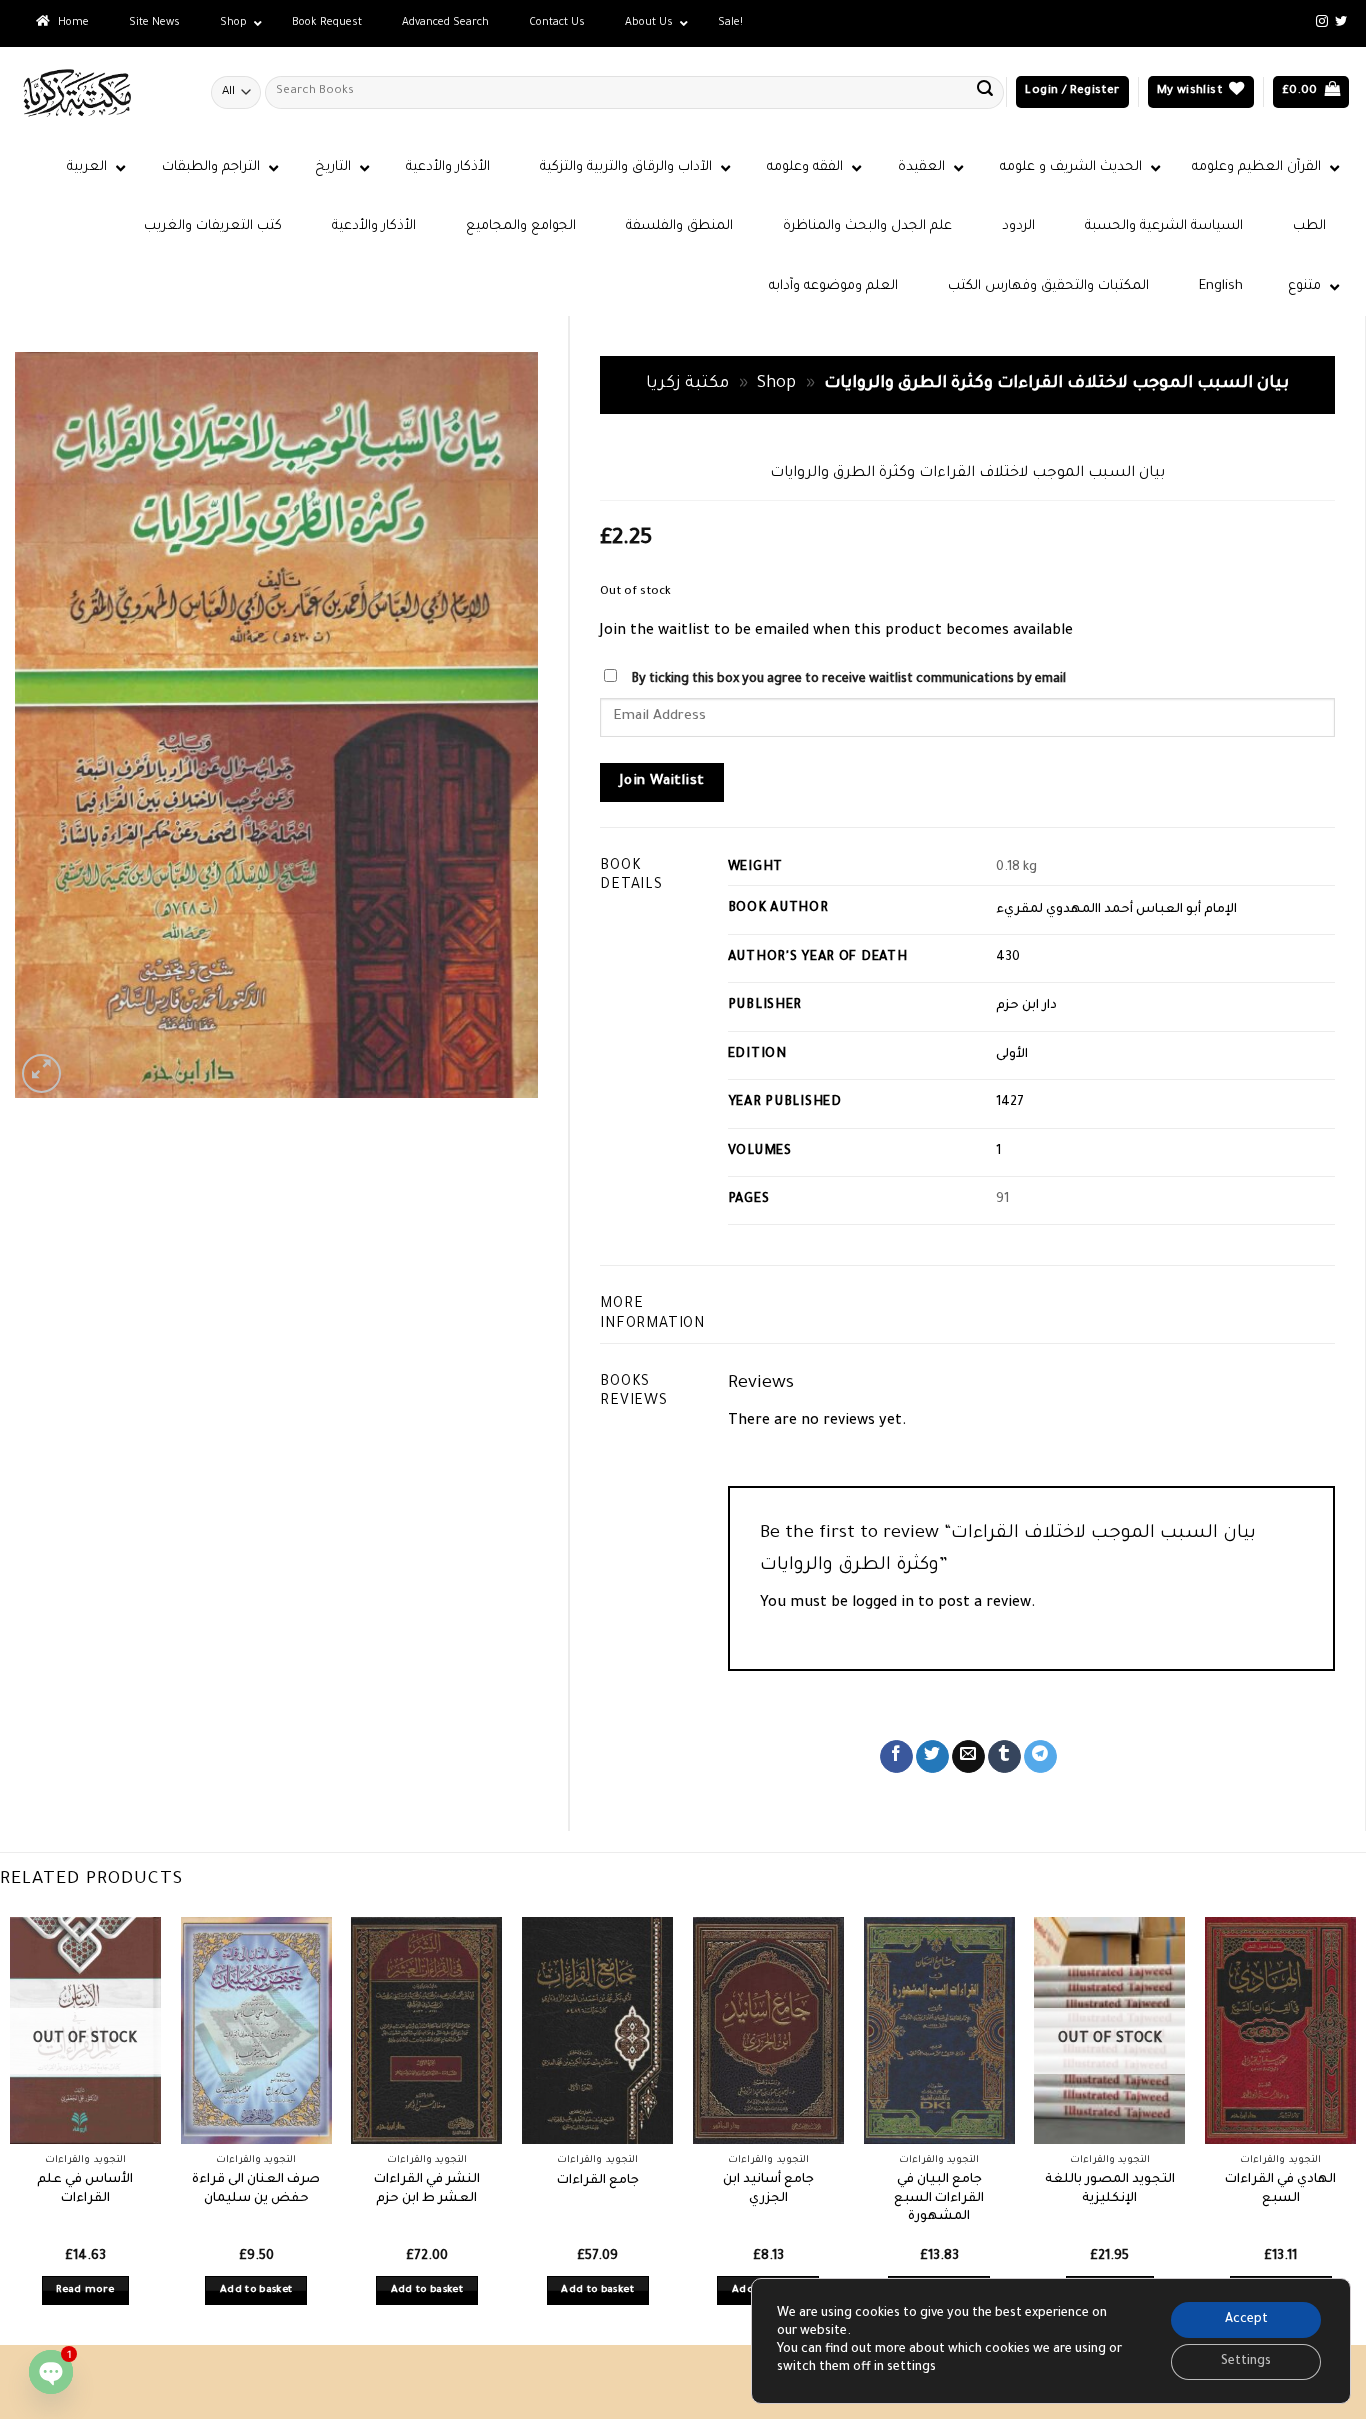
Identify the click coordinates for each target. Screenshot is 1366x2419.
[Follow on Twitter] (1341, 22)
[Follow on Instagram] (1322, 22)
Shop (776, 384)
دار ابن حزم (1026, 1006)
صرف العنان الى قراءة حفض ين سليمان (256, 2189)
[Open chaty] (51, 2372)
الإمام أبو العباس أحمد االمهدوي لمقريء (1116, 910)
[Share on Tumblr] (1004, 1757)
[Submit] (985, 92)
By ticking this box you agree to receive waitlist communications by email (848, 680)
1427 (1010, 1103)
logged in (883, 1604)
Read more (85, 2290)
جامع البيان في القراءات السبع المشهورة (939, 2198)
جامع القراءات (598, 2181)
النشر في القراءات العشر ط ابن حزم (427, 2189)
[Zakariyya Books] (98, 92)
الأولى (1012, 1055)
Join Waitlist (662, 782)
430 (1008, 958)
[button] (1072, 92)
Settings (1246, 2362)
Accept (1246, 2320)
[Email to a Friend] (968, 1757)
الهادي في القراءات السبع (1280, 2189)
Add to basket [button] (256, 2290)
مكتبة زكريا (687, 384)
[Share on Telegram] (1040, 1757)
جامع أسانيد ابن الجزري (768, 2189)
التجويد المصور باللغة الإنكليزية (1110, 2189)
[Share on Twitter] (932, 1757)
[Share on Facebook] (896, 1757)
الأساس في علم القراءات (85, 2189)
